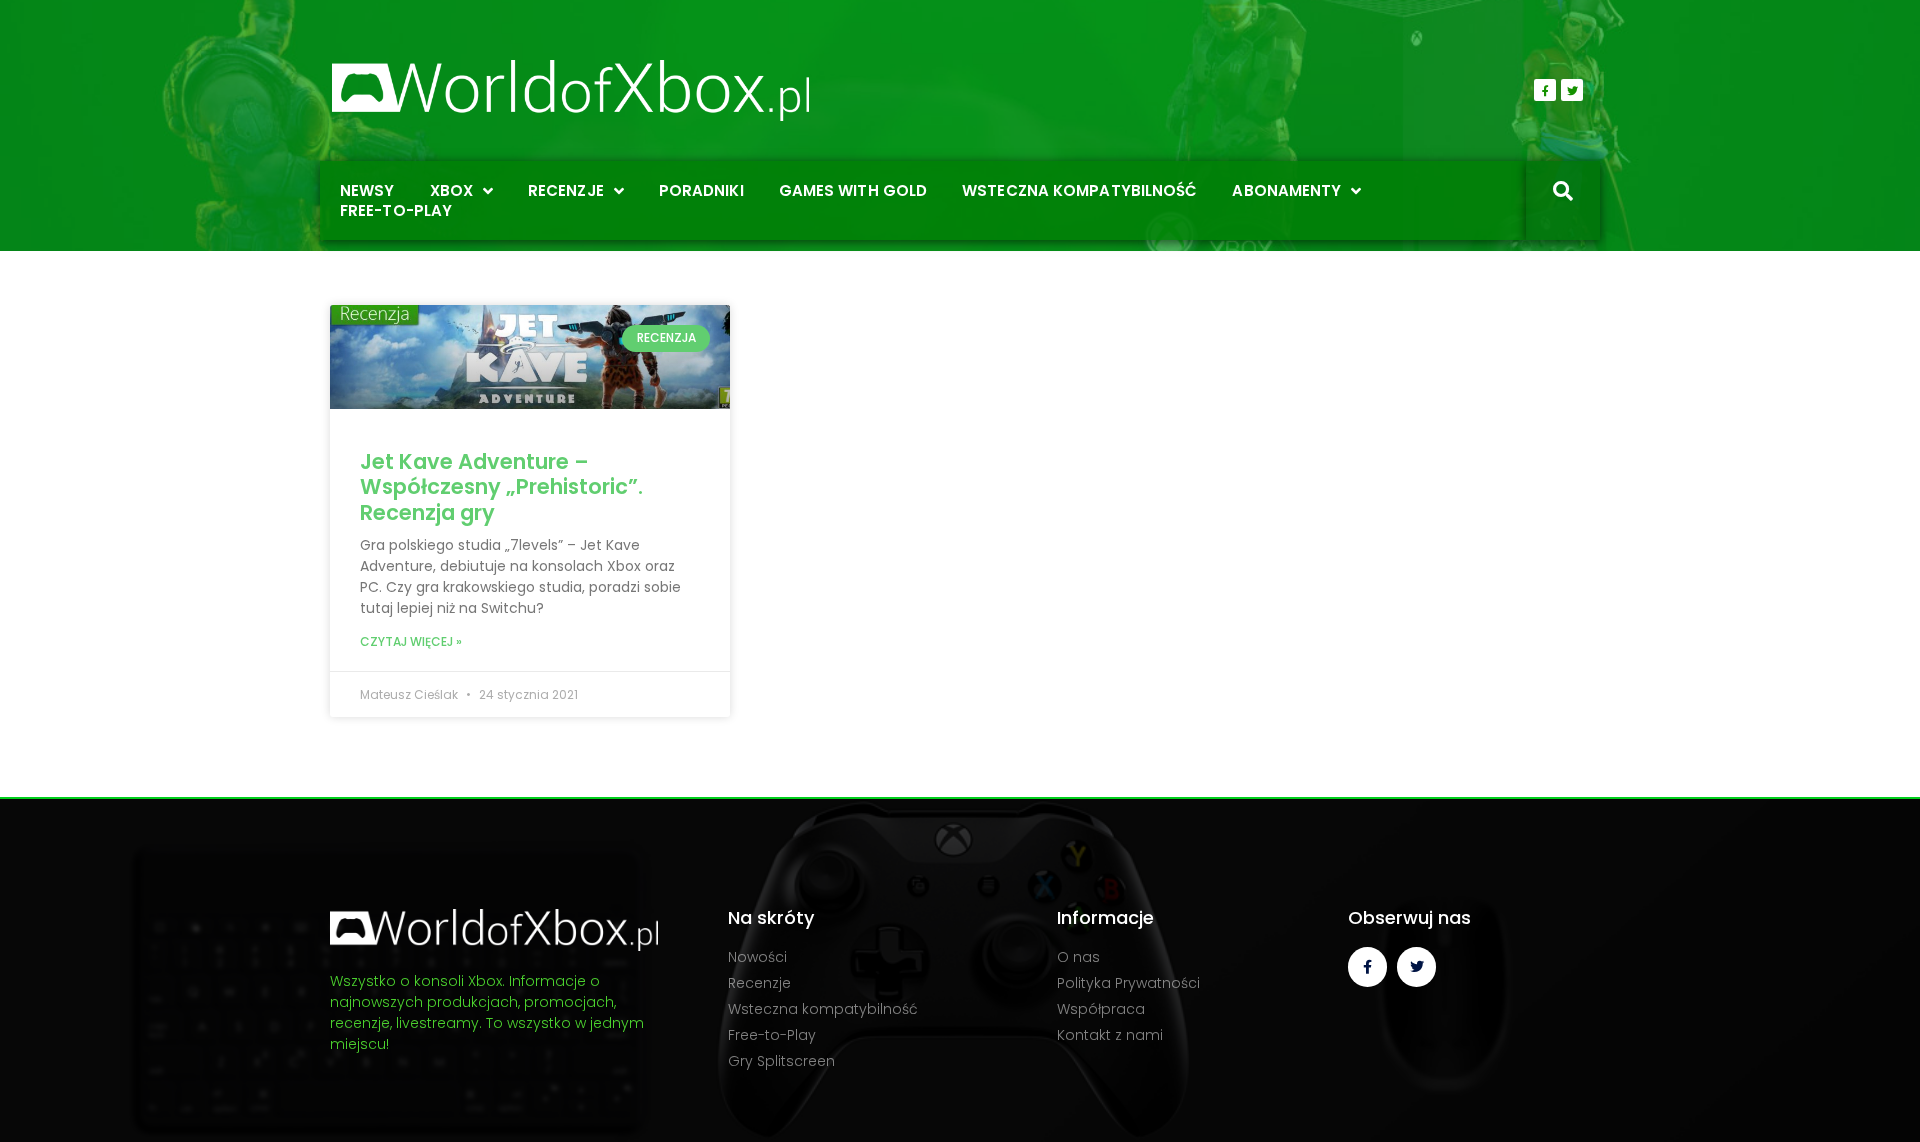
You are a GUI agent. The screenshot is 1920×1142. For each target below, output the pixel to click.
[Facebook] (1545, 90)
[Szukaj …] (1563, 193)
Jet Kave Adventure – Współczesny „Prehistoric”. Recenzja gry (501, 486)
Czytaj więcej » (411, 641)
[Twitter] (1572, 90)
